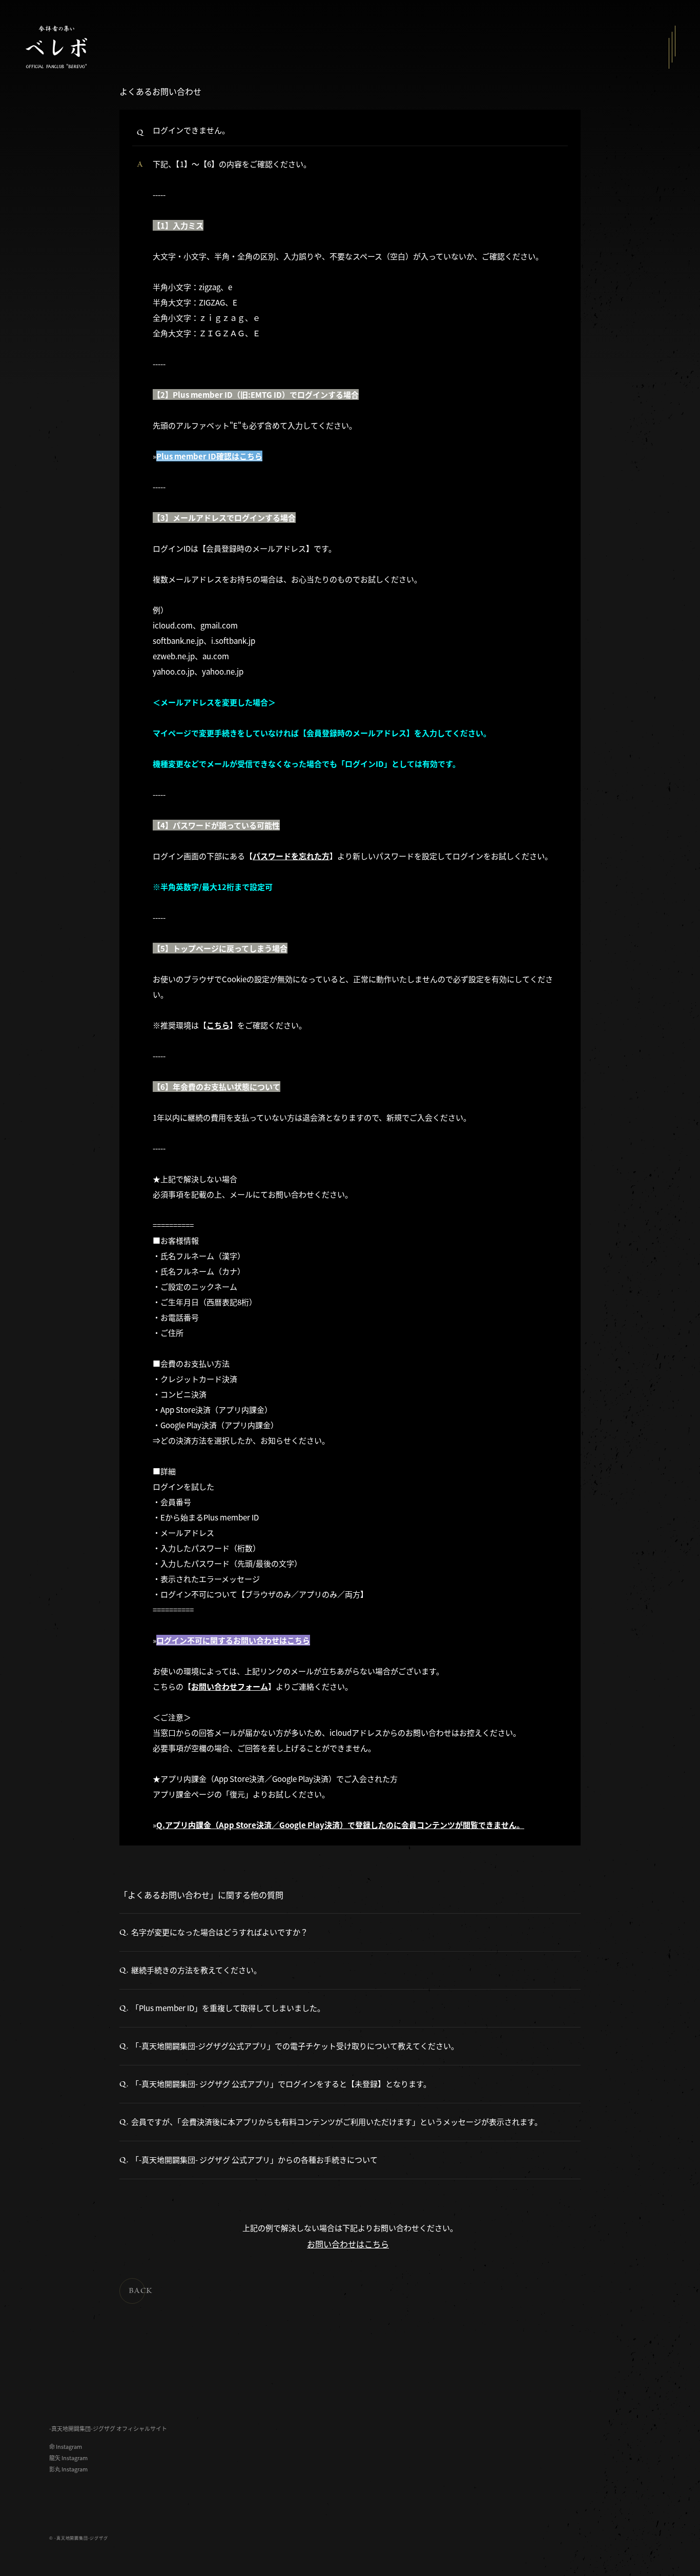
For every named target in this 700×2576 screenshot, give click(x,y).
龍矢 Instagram (68, 2458)
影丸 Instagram (68, 2469)
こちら (218, 1025)
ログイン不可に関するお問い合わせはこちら (233, 1640)
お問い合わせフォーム (230, 1686)
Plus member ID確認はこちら (209, 456)
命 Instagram (66, 2447)
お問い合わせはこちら (348, 2244)
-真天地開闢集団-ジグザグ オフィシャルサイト (108, 2429)
